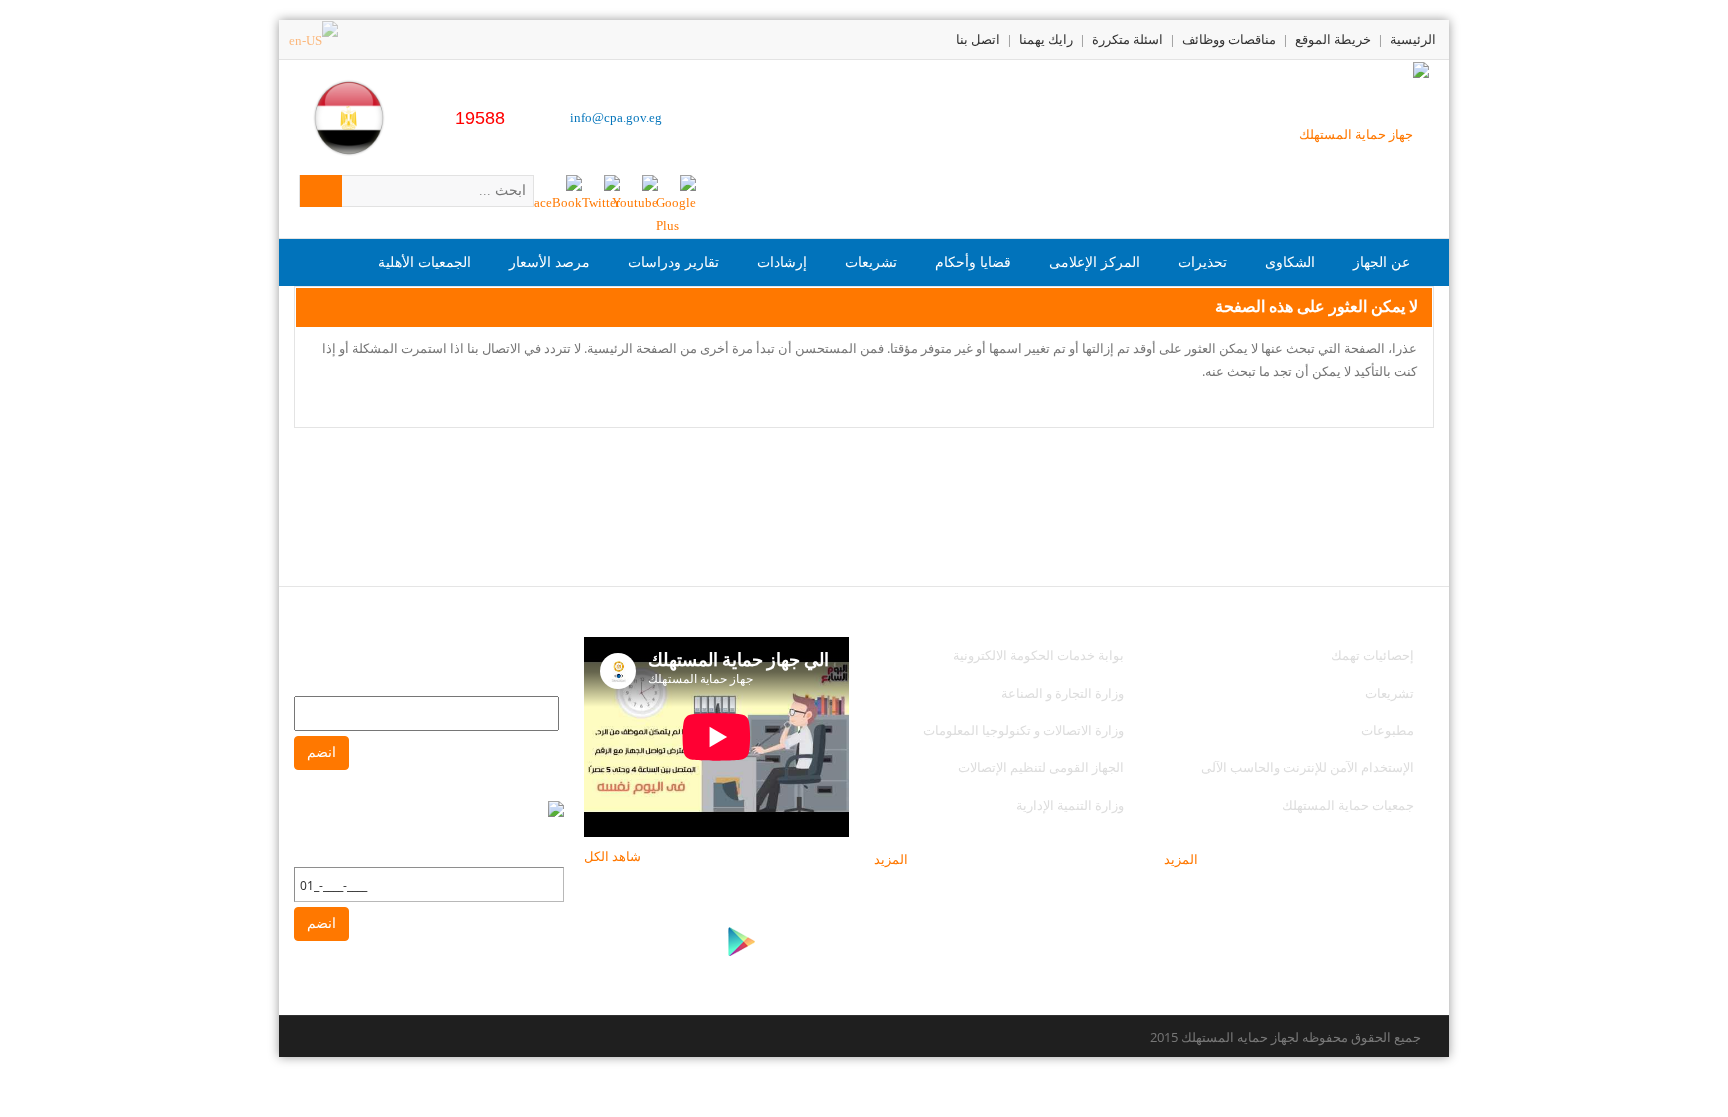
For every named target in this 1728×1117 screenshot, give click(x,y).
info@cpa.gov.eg (616, 117)
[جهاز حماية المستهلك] (1364, 132)
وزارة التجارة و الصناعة (1062, 693)
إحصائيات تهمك (1372, 655)
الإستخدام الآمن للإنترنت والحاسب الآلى (1307, 767)
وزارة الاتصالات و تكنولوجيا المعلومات (1023, 730)
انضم (321, 752)
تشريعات (1389, 693)
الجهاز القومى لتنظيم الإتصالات (1041, 767)
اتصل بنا (978, 39)
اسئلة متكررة (1127, 39)
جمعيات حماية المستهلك (1348, 805)
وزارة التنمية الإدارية (1070, 805)
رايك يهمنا (1046, 39)
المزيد (1181, 859)
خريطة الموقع (1333, 39)
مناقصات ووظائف (1229, 39)
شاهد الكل (612, 856)
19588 (480, 118)
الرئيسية (1413, 39)
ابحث (321, 191)
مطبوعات (1387, 730)
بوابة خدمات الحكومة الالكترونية (1037, 655)
